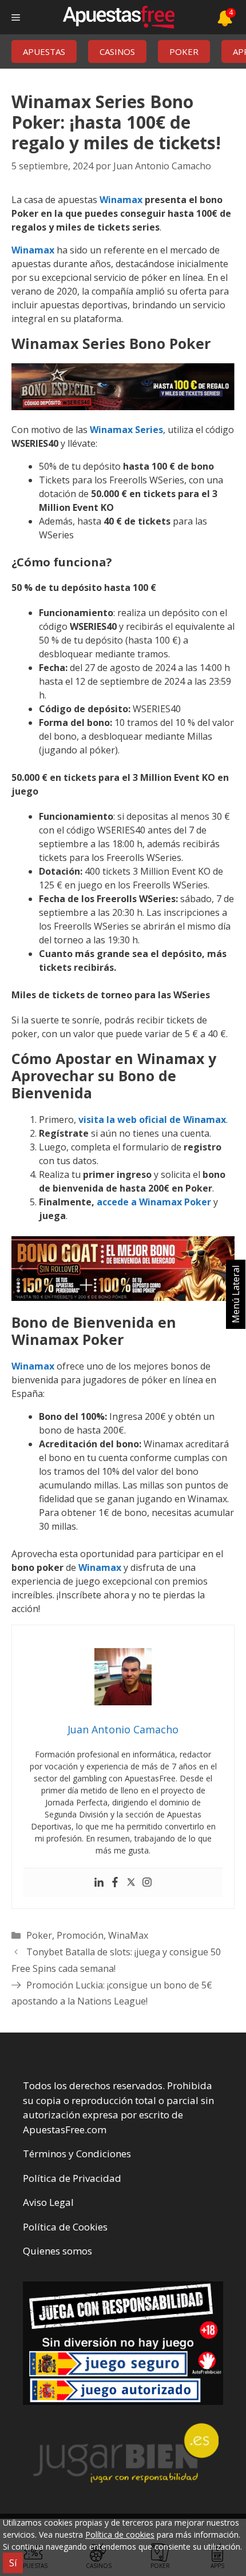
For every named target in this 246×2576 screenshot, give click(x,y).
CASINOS (117, 51)
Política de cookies (120, 2535)
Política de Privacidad (72, 2178)
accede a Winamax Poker (154, 1202)
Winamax (121, 200)
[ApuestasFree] (118, 17)
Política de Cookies (65, 2227)
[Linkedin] (99, 1883)
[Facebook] (115, 1883)
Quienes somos (57, 2251)
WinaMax (128, 1935)
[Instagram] (147, 1883)
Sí (13, 2563)
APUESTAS (44, 51)
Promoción (80, 1935)
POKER (184, 51)
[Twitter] (131, 1883)
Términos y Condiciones (77, 2154)
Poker (39, 1935)
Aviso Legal (48, 2202)
